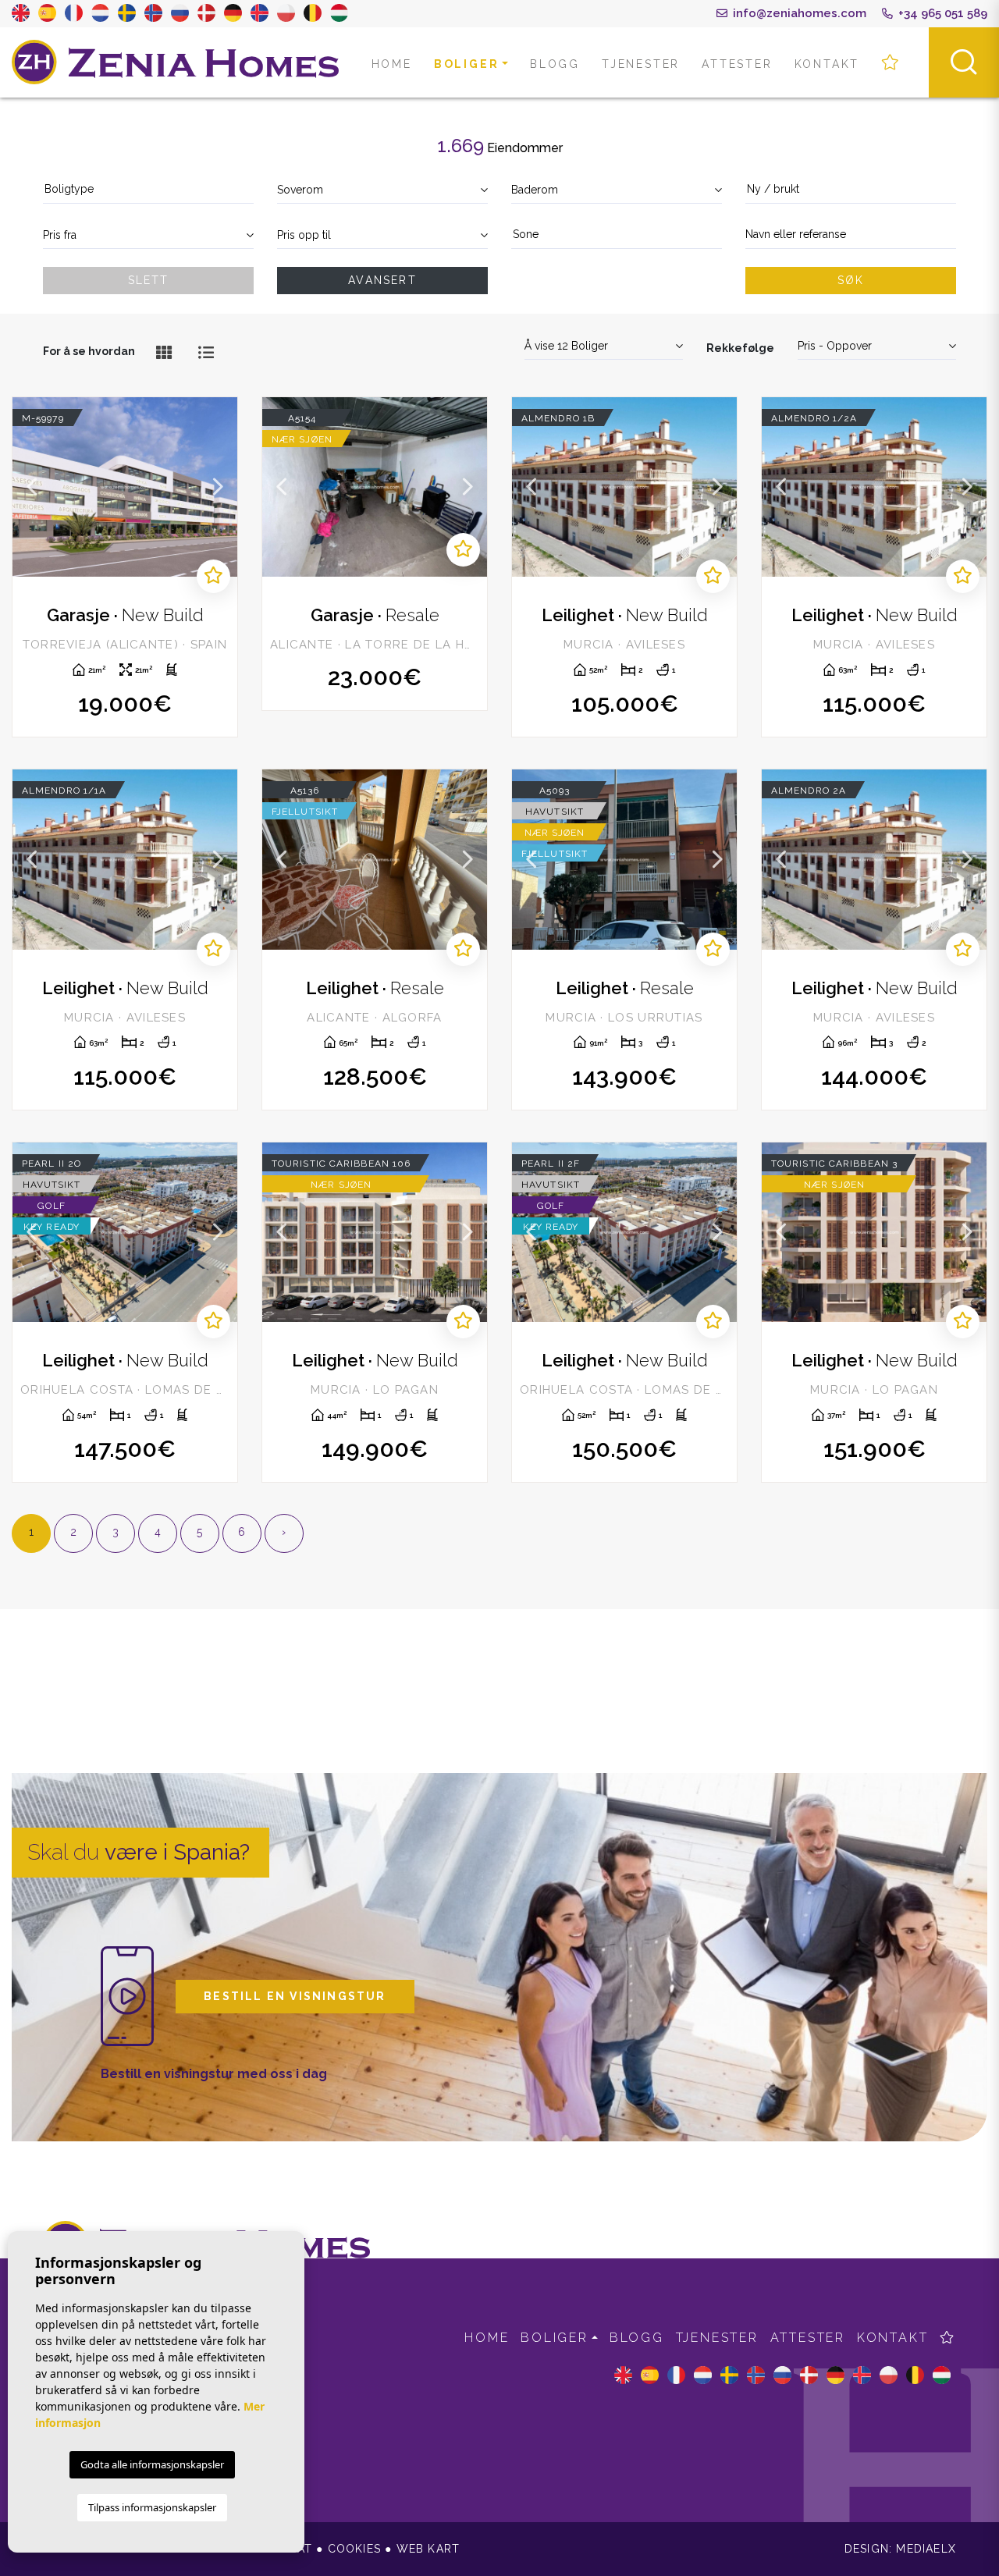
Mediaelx (926, 2549)
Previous (32, 487)
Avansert (382, 280)
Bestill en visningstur (295, 1996)
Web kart (428, 2549)
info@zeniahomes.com (798, 13)
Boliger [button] (467, 64)
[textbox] (148, 189)
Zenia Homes (176, 62)
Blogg (555, 64)
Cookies (354, 2549)
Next (218, 487)
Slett (149, 280)
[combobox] (148, 190)
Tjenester (641, 64)
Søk (851, 280)
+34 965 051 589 (941, 13)
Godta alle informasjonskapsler (152, 2464)
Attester (737, 64)
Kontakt (827, 64)
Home (392, 64)
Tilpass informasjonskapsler (152, 2507)
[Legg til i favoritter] (213, 576)
